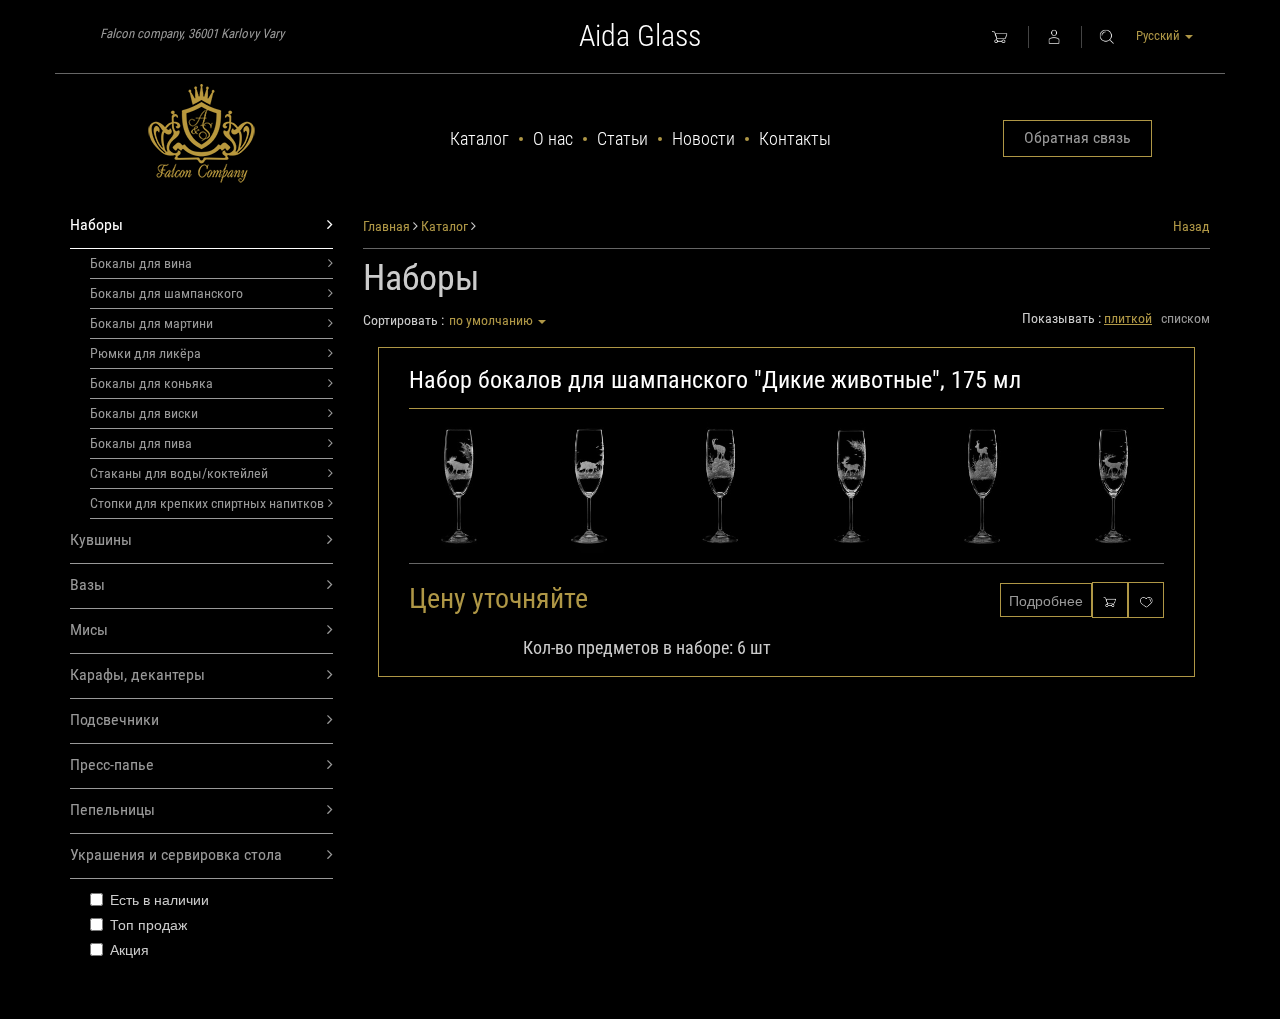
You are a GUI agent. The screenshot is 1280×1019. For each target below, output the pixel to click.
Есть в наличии (159, 899)
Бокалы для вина (141, 263)
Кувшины (101, 539)
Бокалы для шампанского (166, 293)
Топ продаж (148, 924)
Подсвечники (114, 719)
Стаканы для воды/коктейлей (179, 473)
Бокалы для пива (141, 443)
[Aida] (201, 134)
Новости (703, 138)
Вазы (87, 584)
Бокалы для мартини (151, 323)
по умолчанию (492, 320)
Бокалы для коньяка (151, 383)
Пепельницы (112, 809)
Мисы (89, 629)
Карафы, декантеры (137, 674)
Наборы (96, 224)
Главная (386, 226)
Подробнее (1046, 600)
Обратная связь (1077, 137)
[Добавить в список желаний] (1146, 599)
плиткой (1128, 318)
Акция (129, 949)
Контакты (795, 138)
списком (1185, 318)
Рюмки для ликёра (145, 353)
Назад (1191, 226)
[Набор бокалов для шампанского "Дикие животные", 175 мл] (787, 491)
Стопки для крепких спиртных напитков (207, 503)
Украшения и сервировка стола (176, 854)
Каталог (479, 138)
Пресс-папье (112, 764)
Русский (1159, 35)
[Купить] (1110, 599)
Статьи (622, 138)
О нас (553, 138)
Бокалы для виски (144, 413)
